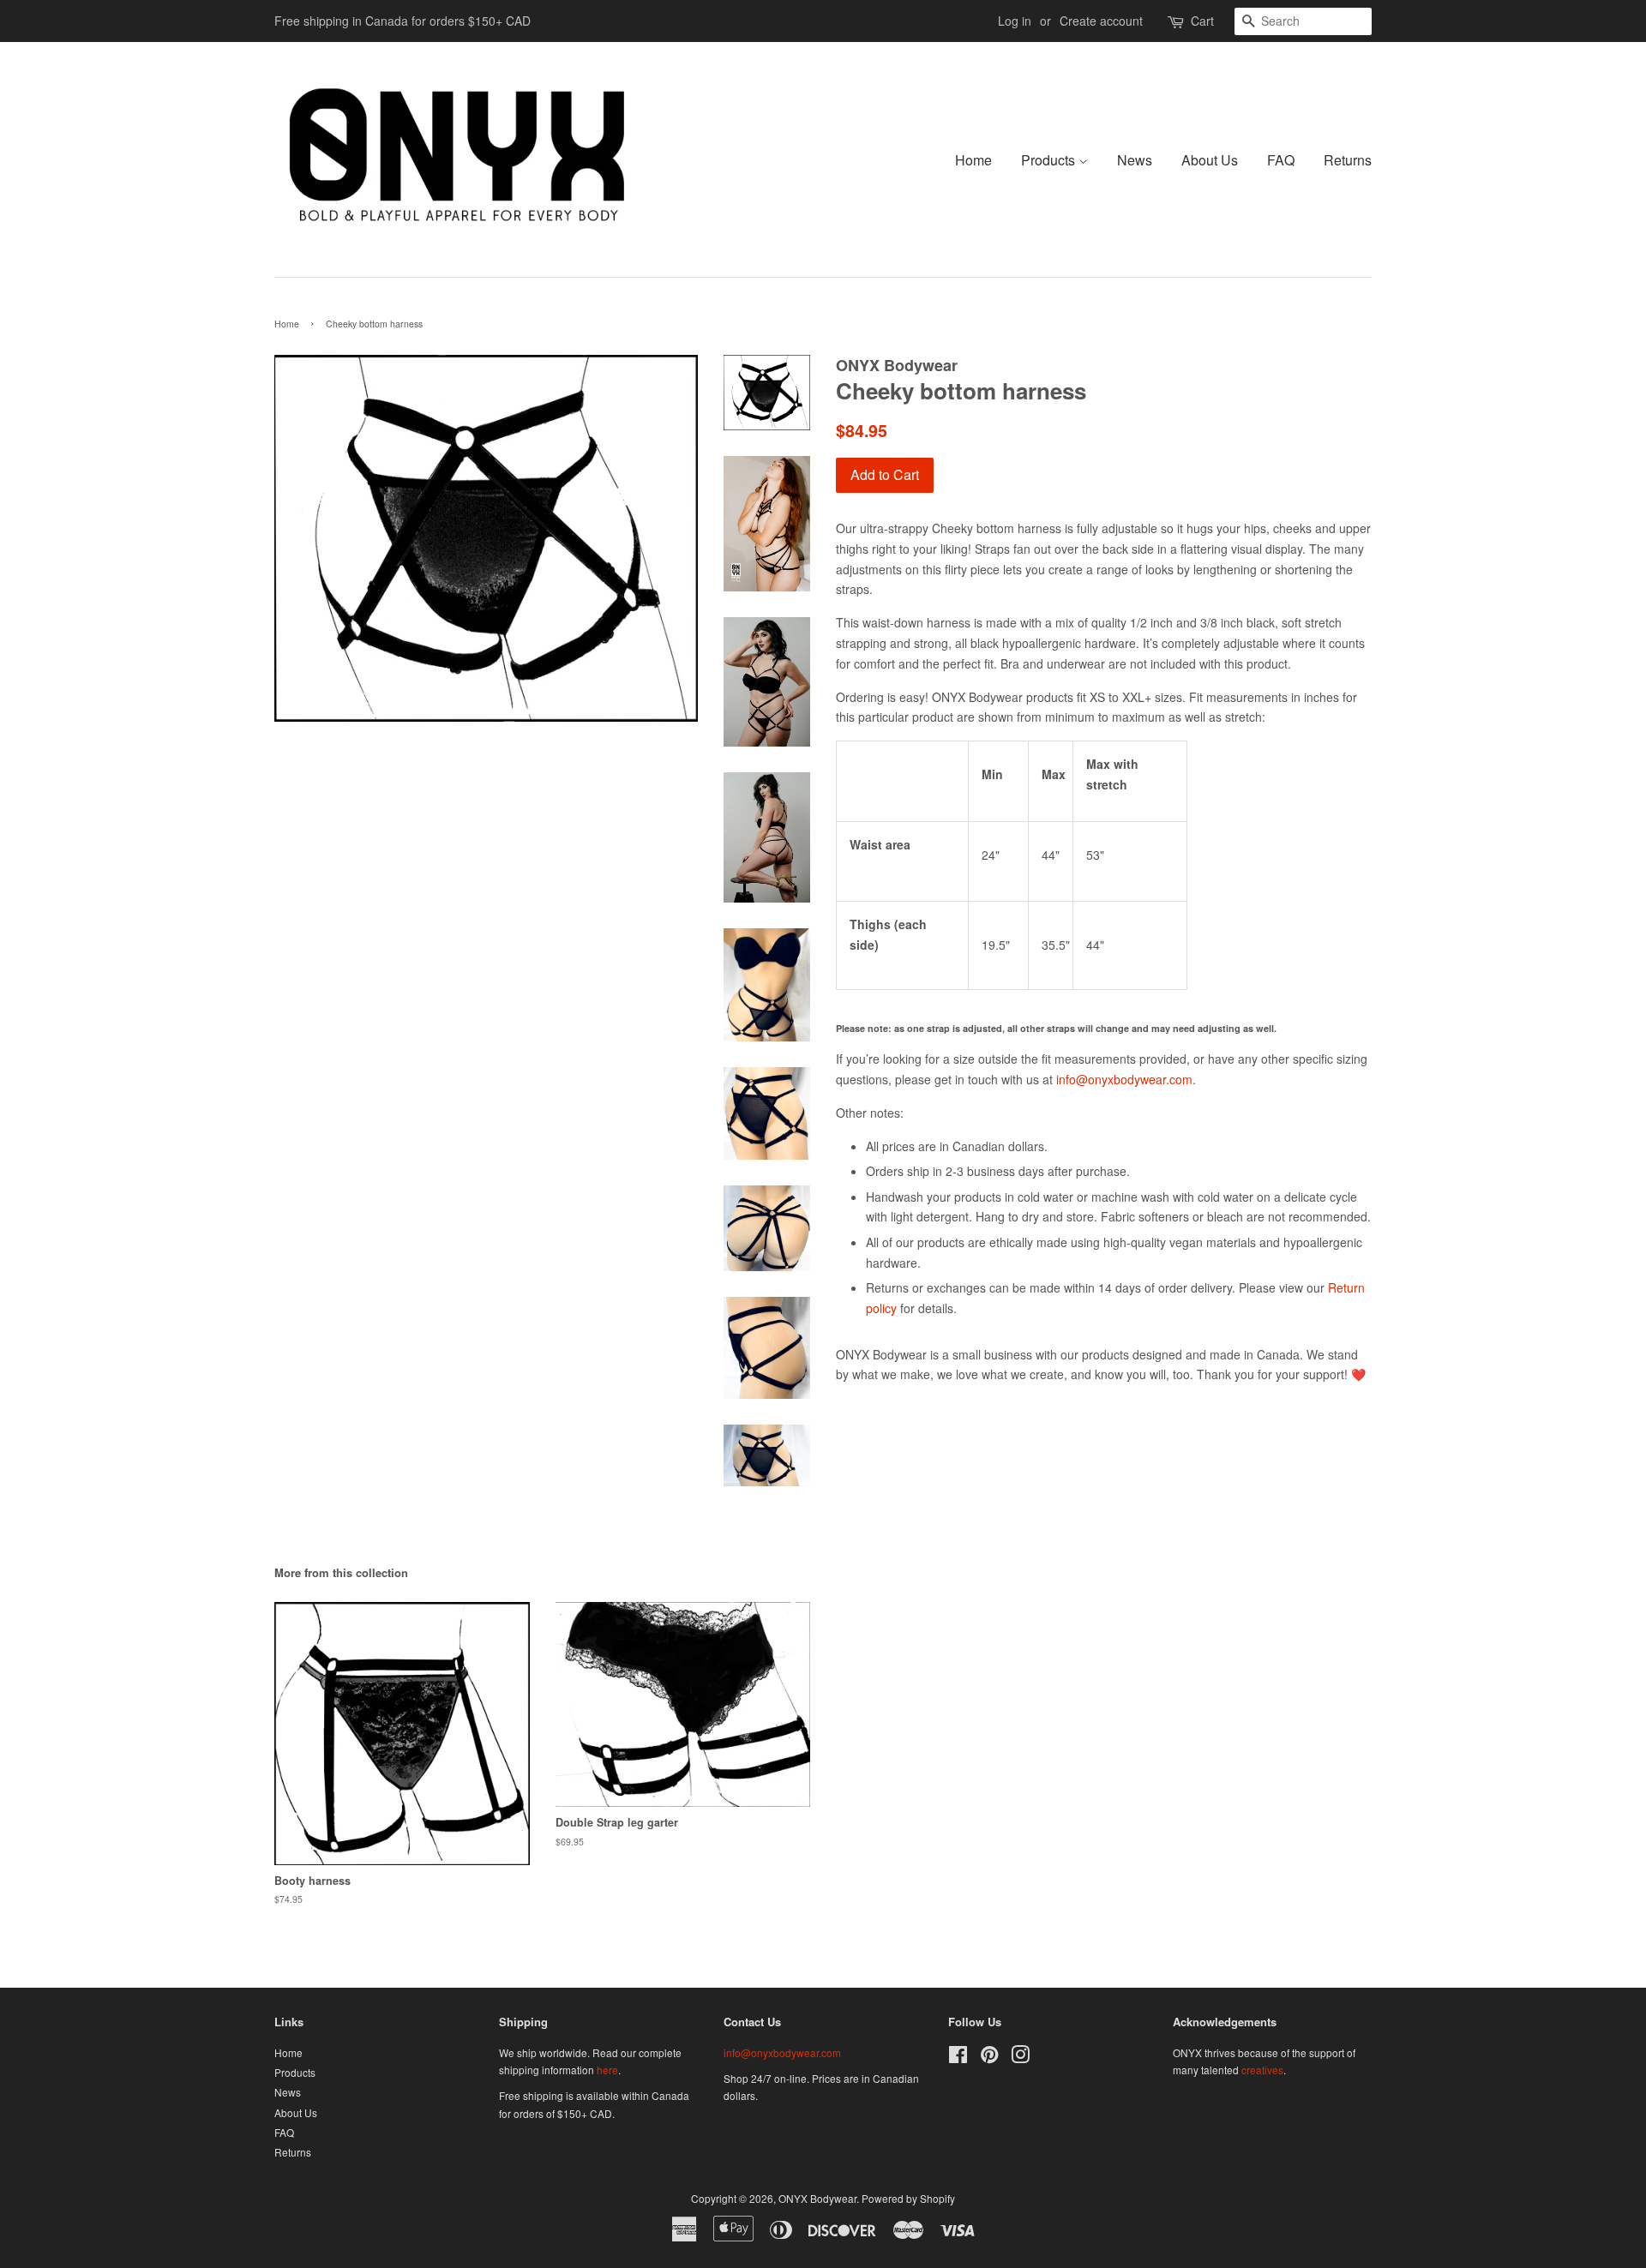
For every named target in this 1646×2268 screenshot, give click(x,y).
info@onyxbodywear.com (1124, 1079)
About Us (1210, 160)
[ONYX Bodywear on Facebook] (958, 2058)
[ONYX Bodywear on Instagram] (1020, 2058)
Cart (1202, 21)
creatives (1262, 2070)
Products (1050, 160)
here (607, 2070)
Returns (1348, 160)
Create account (1101, 21)
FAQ (1281, 160)
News (1135, 160)
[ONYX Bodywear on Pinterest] (989, 2058)
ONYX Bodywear (817, 2198)
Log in (1015, 21)
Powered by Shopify (908, 2198)
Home (973, 160)
